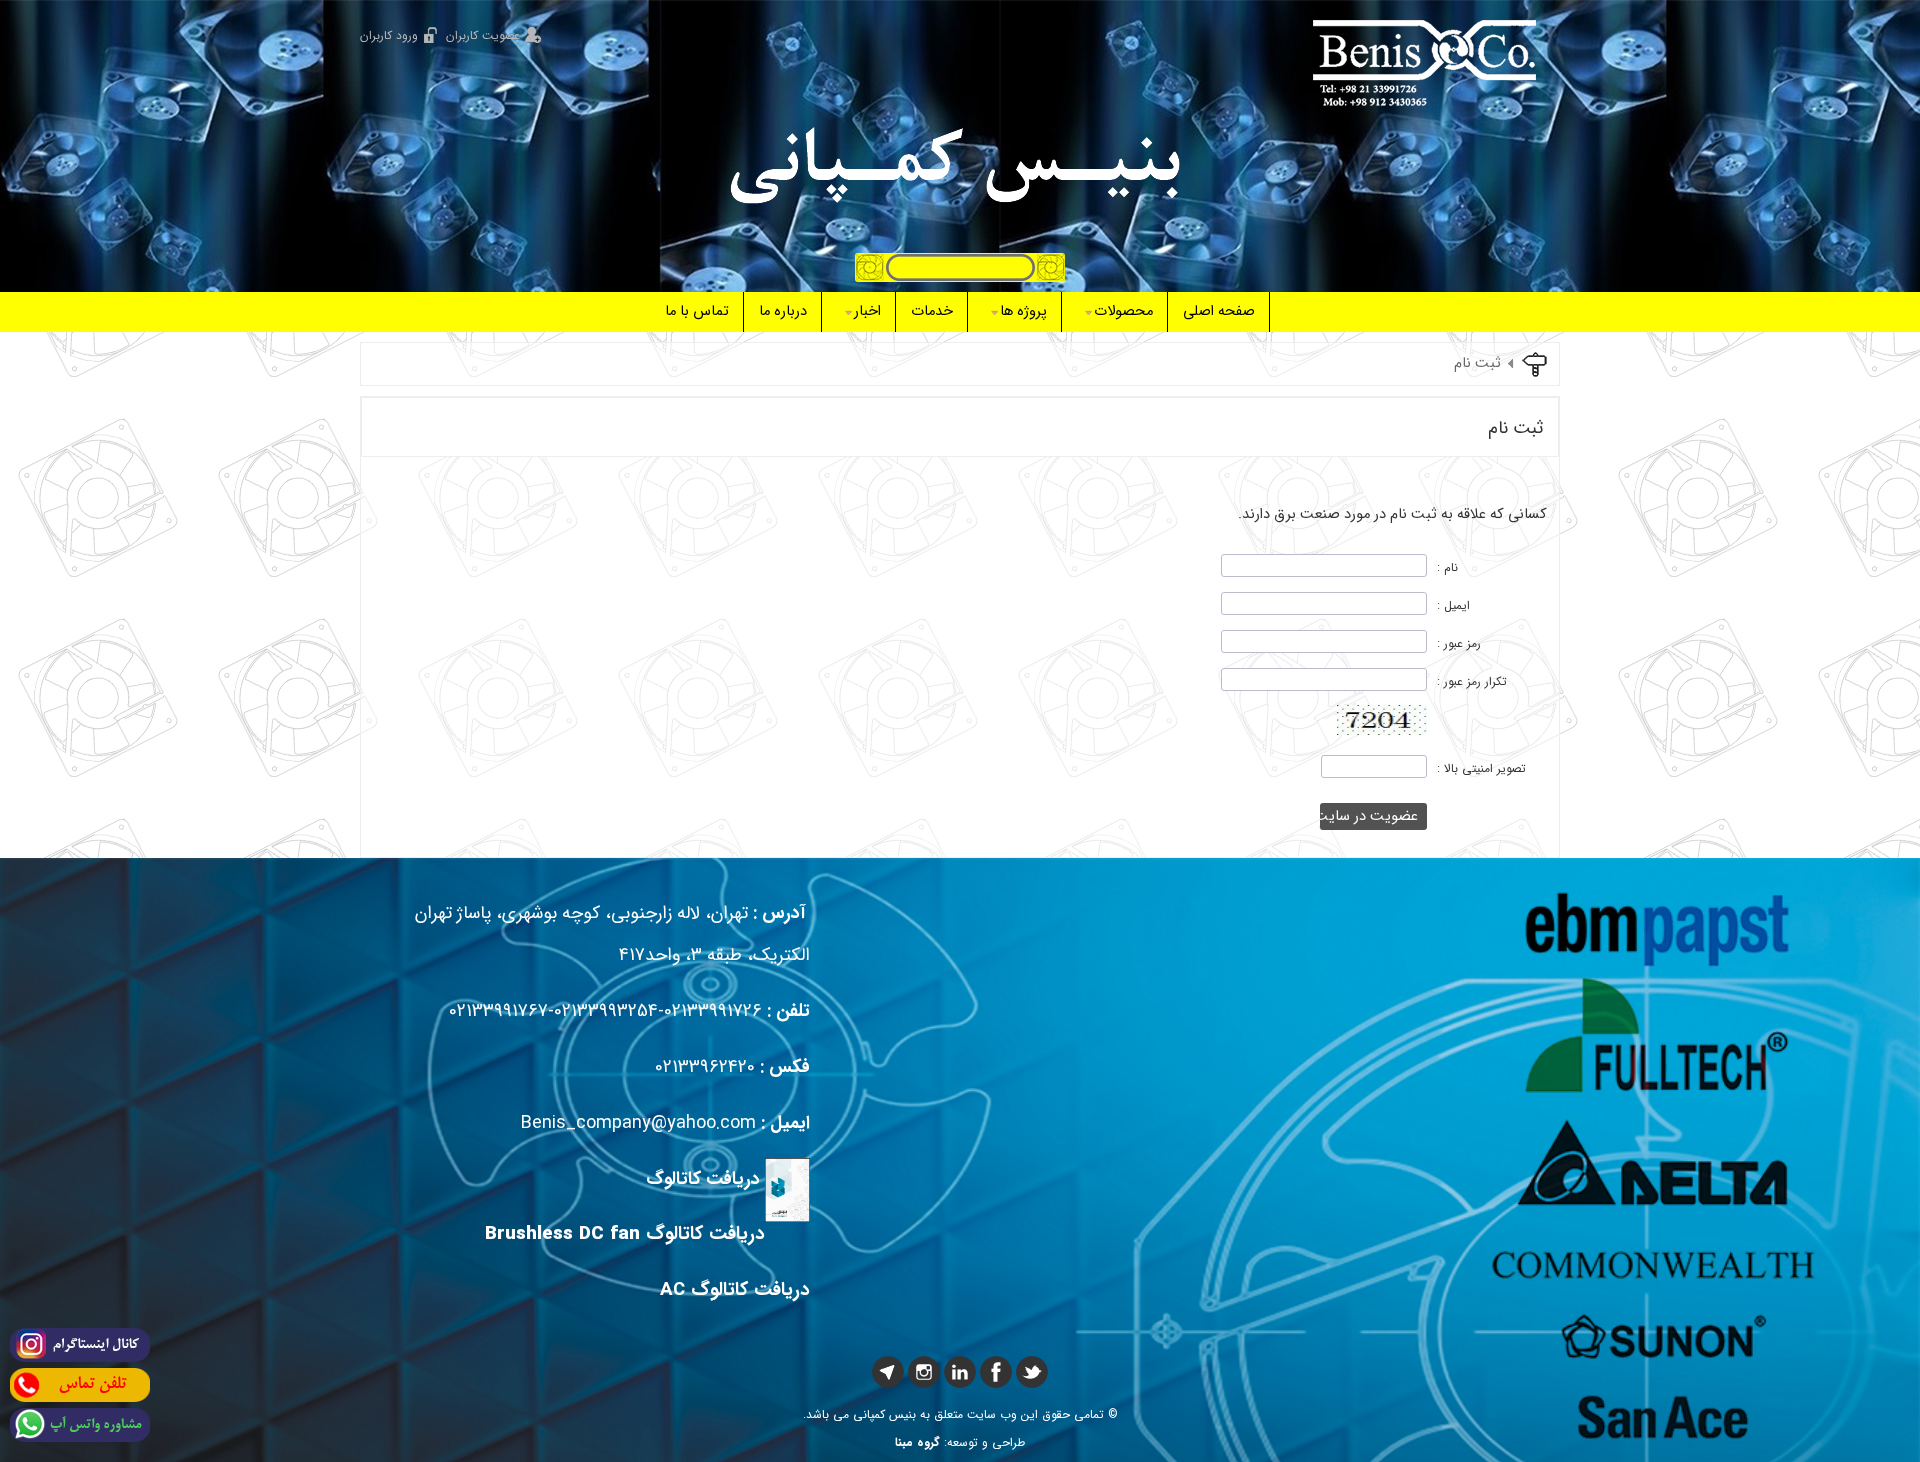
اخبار (867, 311)
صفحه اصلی (1219, 311)
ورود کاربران (389, 35)
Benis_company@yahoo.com (638, 1123)
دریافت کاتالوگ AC (735, 1290)
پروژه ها (1023, 311)
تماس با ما (697, 311)
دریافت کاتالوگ (703, 1179)
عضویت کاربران (483, 35)
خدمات (932, 311)
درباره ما (783, 311)
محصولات (1123, 311)
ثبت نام (1477, 363)
